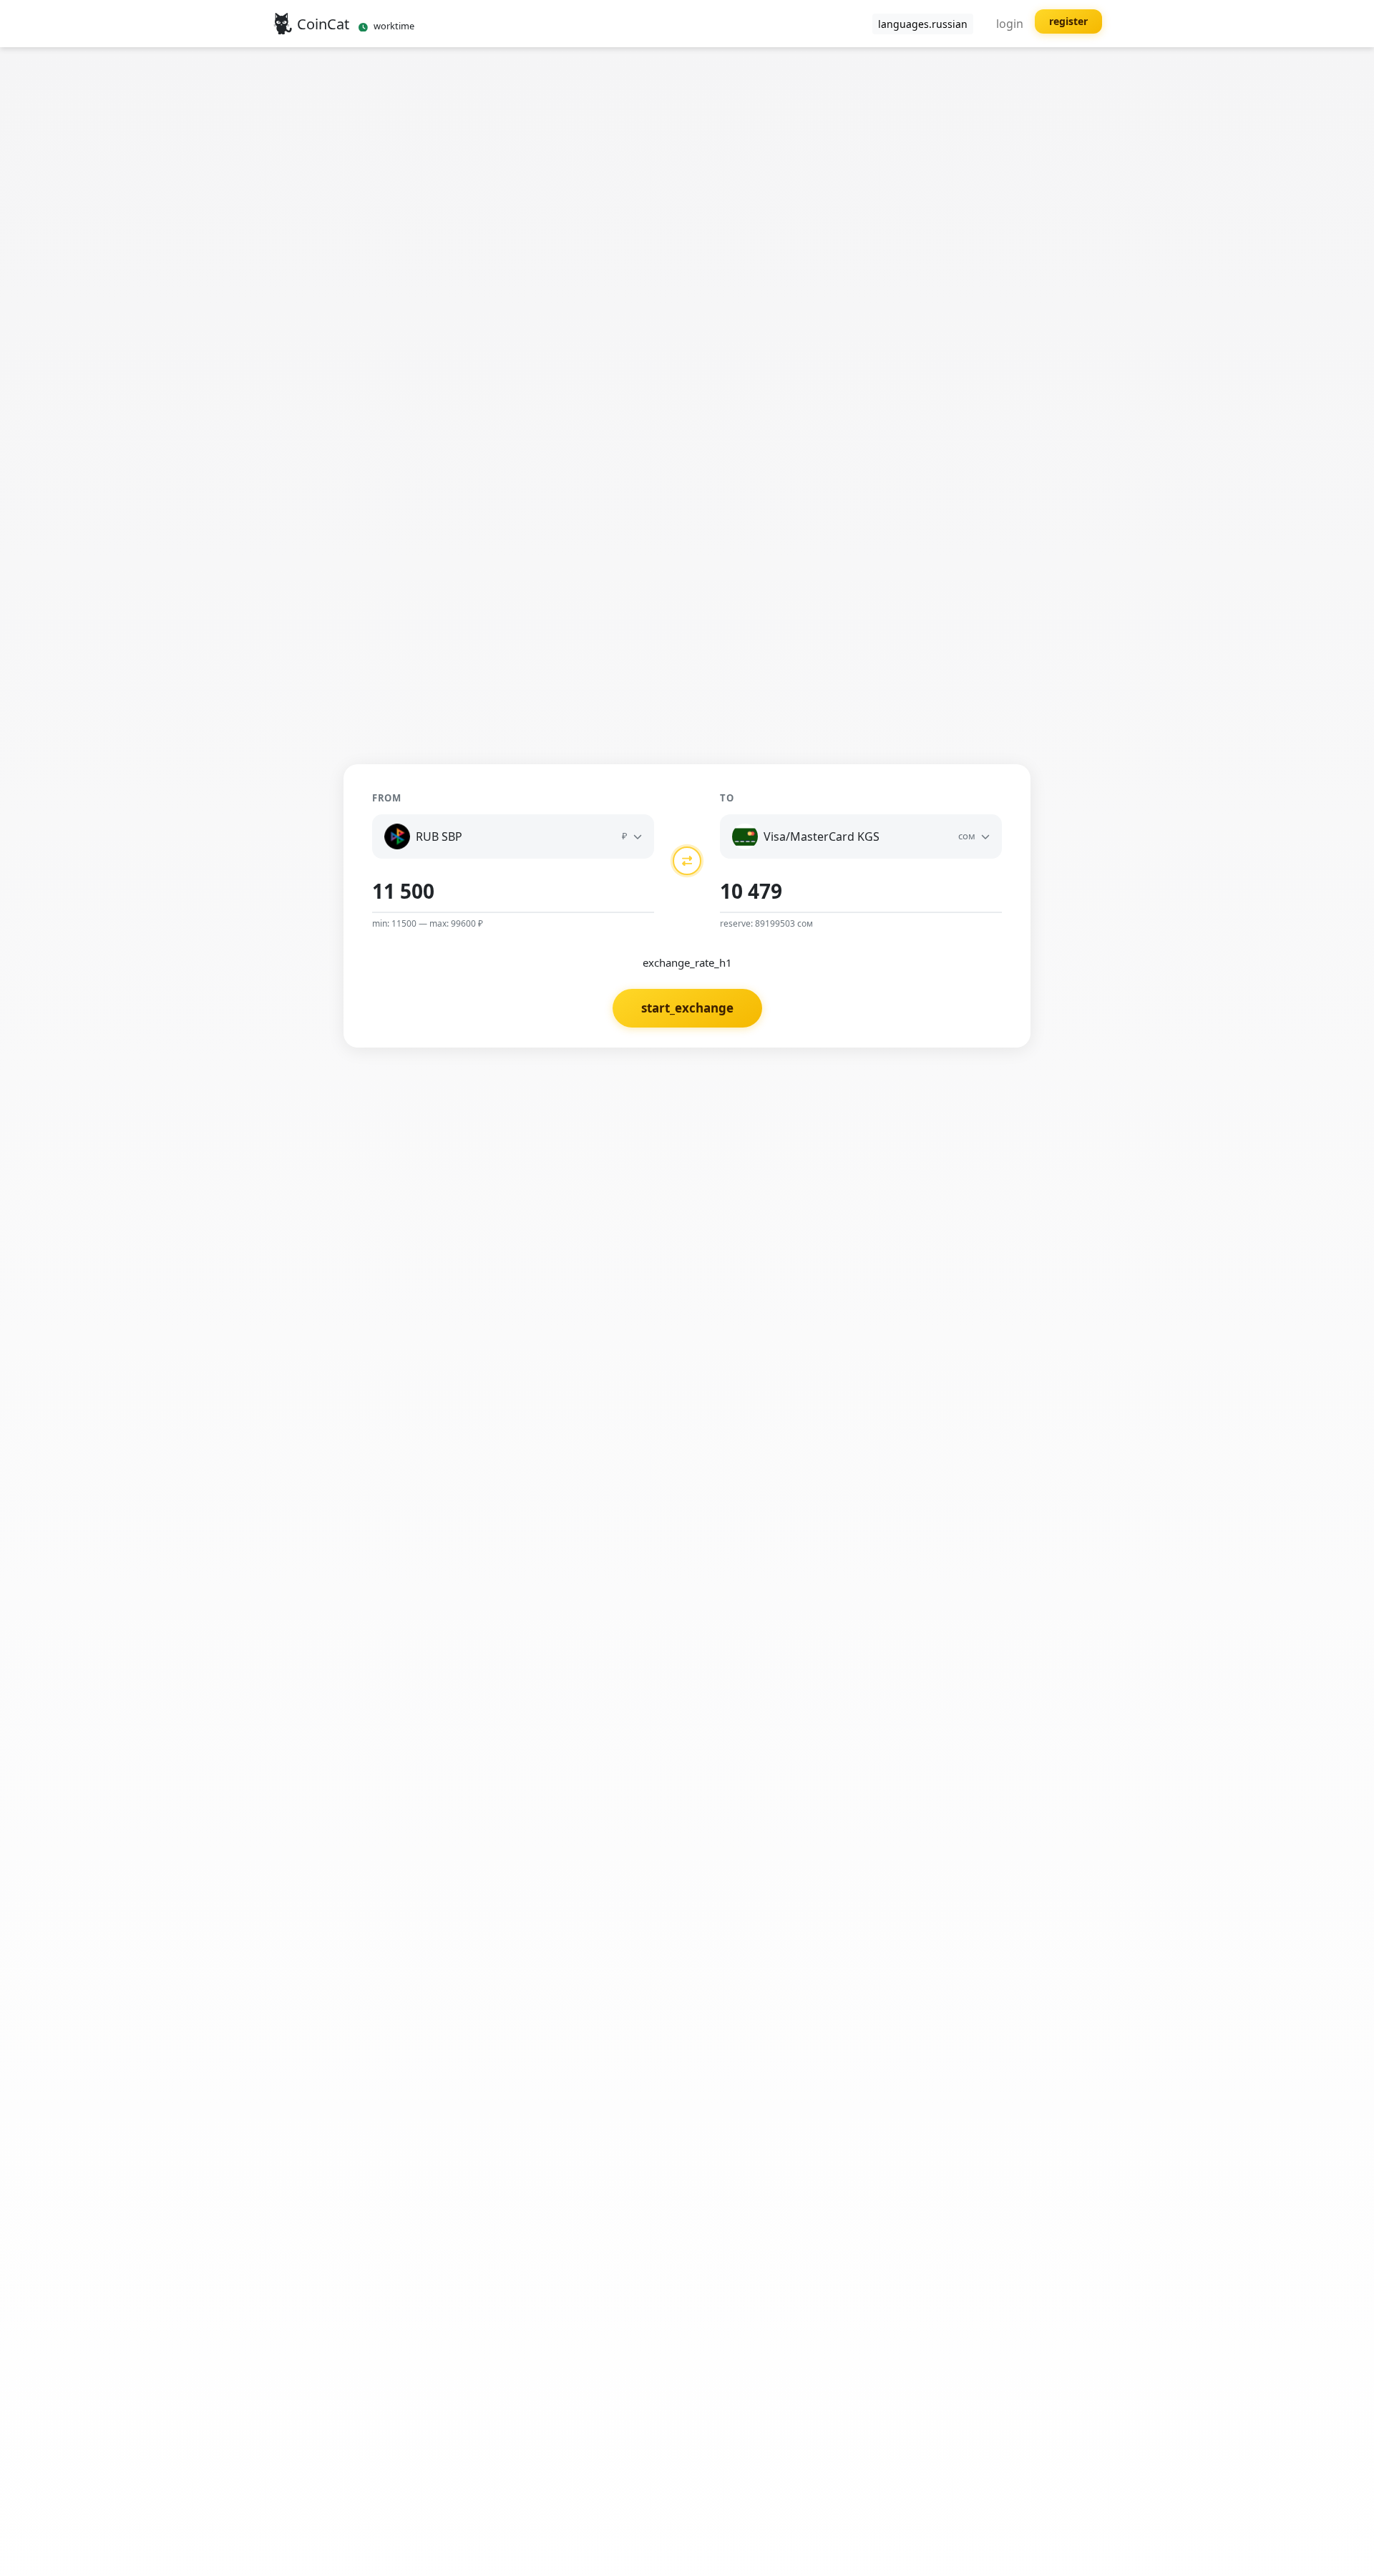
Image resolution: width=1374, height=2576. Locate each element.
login (1010, 24)
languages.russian (923, 24)
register (1068, 21)
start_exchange (687, 1008)
